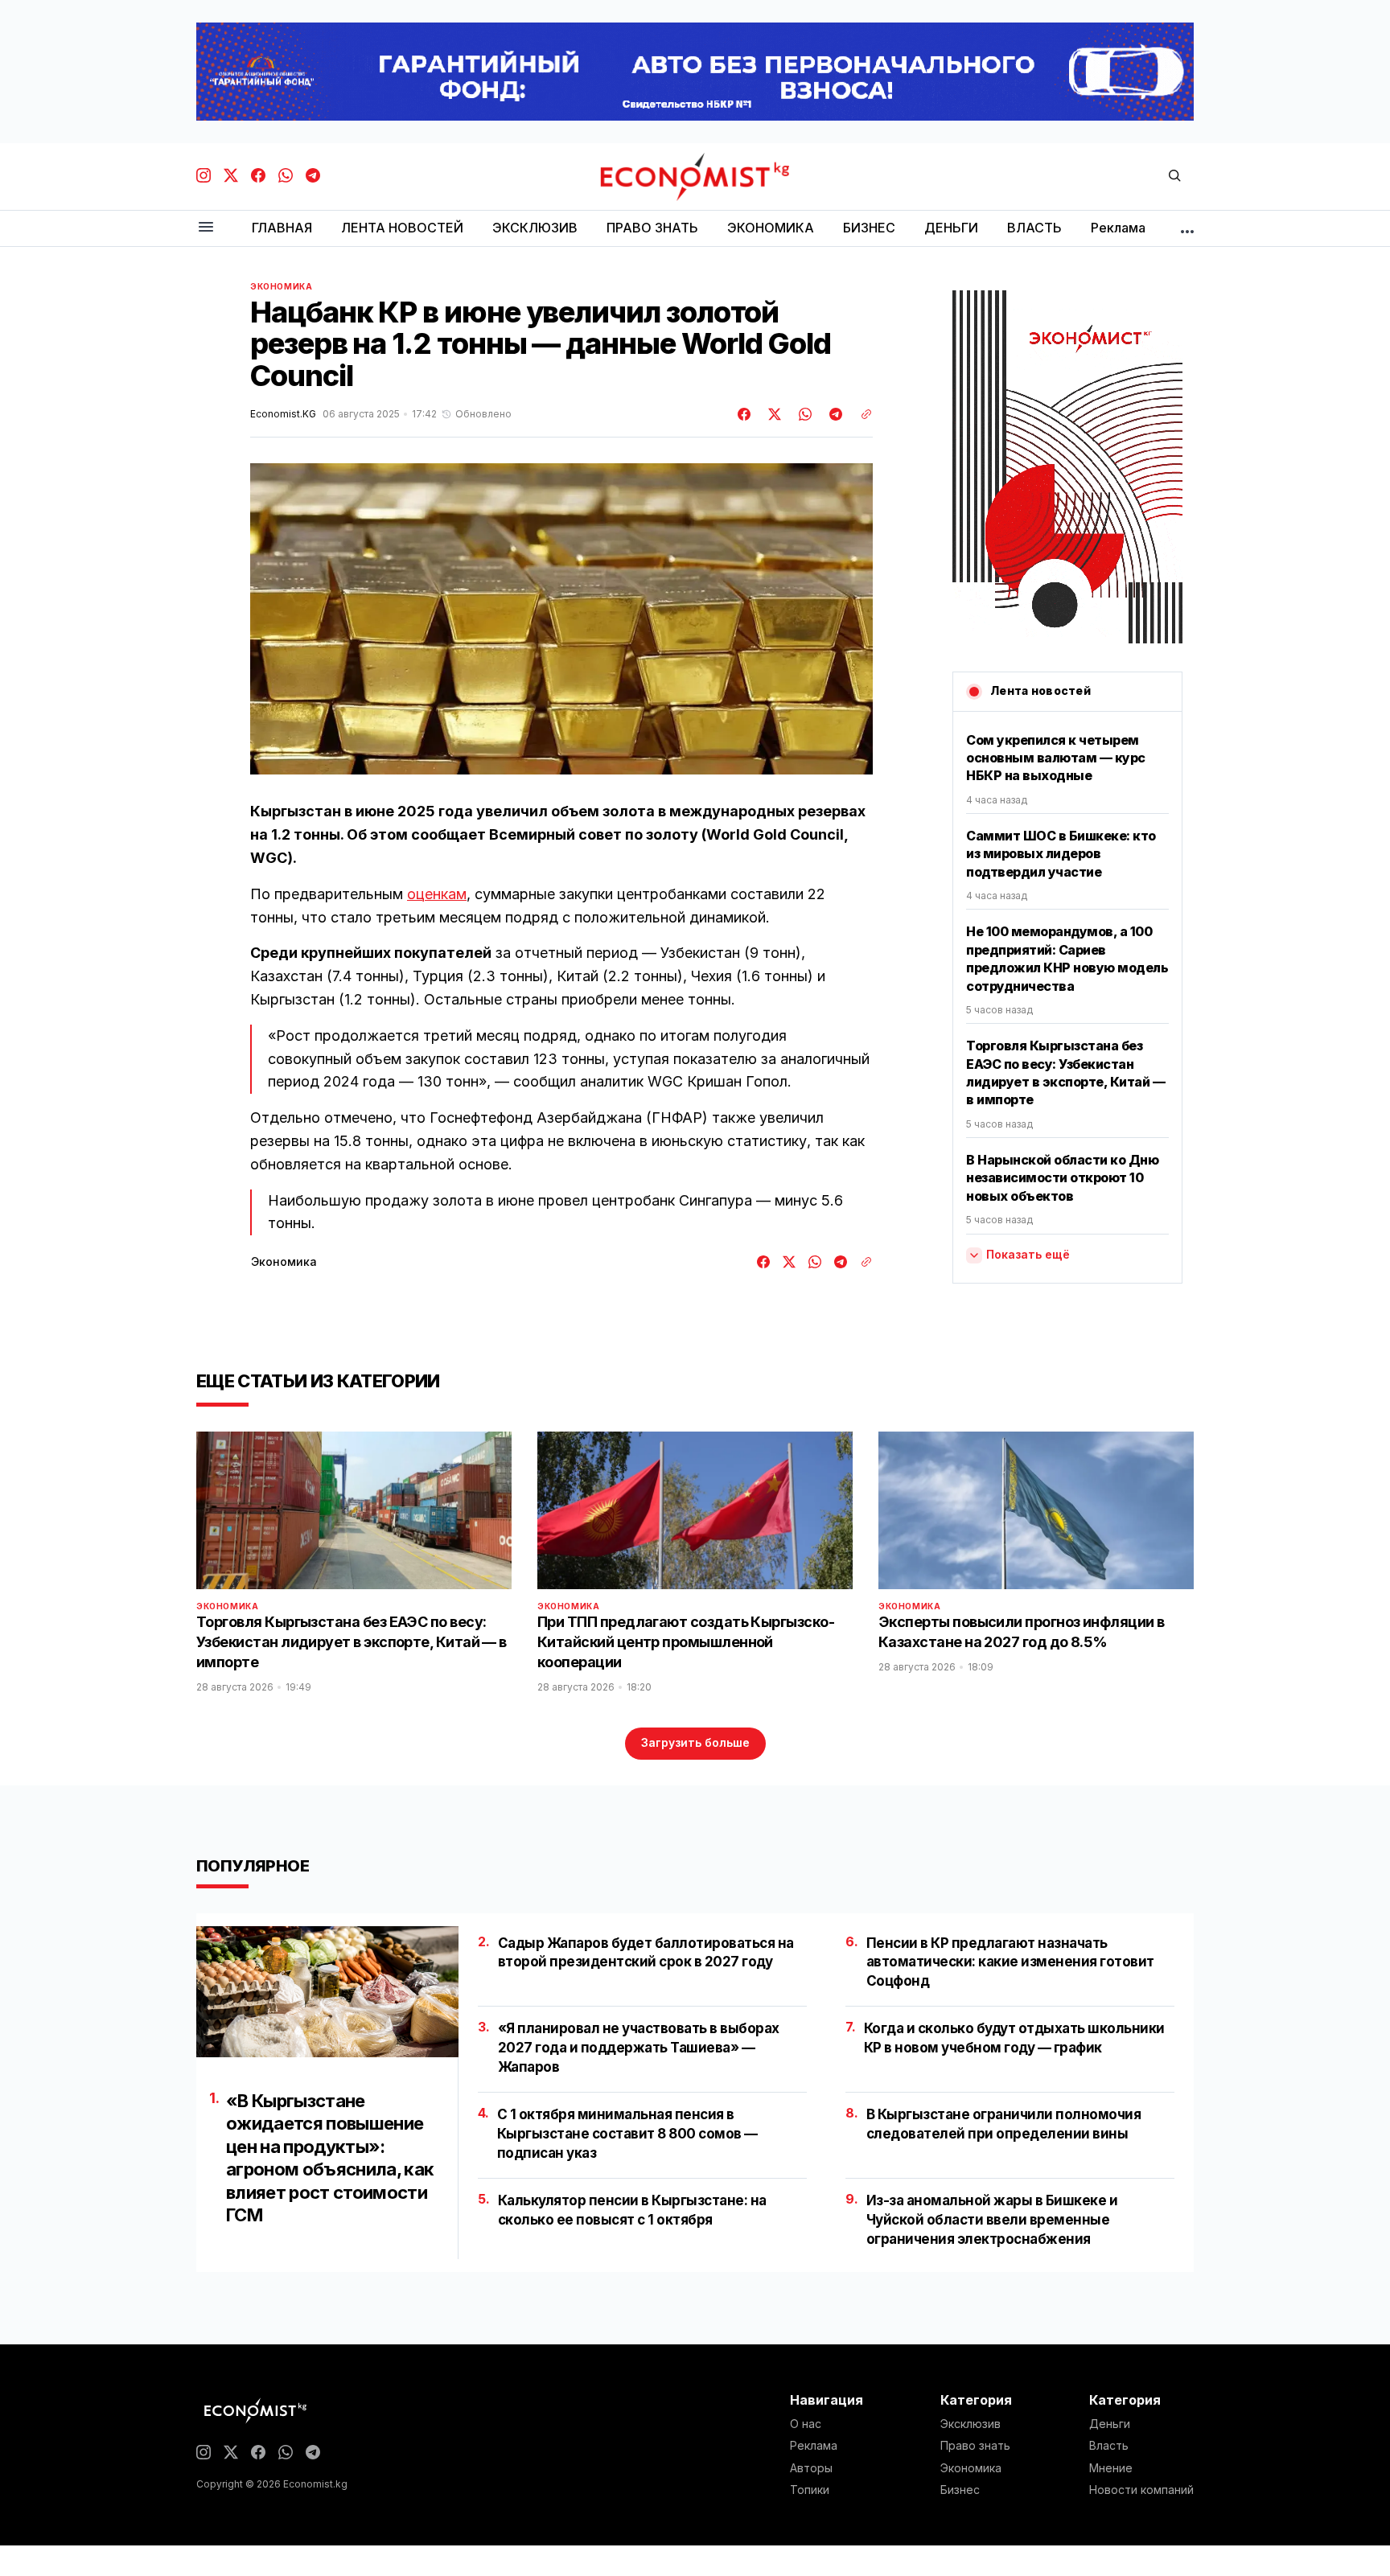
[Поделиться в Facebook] (745, 414)
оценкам (437, 894)
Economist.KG (283, 414)
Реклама (814, 2446)
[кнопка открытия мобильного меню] (206, 228)
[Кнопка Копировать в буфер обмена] (861, 414)
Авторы (811, 2468)
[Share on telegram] (833, 414)
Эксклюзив (971, 2424)
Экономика (281, 286)
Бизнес (960, 2490)
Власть (1109, 2446)
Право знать (975, 2446)
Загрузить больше (695, 1742)
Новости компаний (1141, 2490)
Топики (810, 2490)
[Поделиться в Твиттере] (772, 414)
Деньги (1110, 2424)
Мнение (1111, 2468)
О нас (806, 2424)
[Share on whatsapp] (803, 414)
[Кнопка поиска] (1174, 177)
